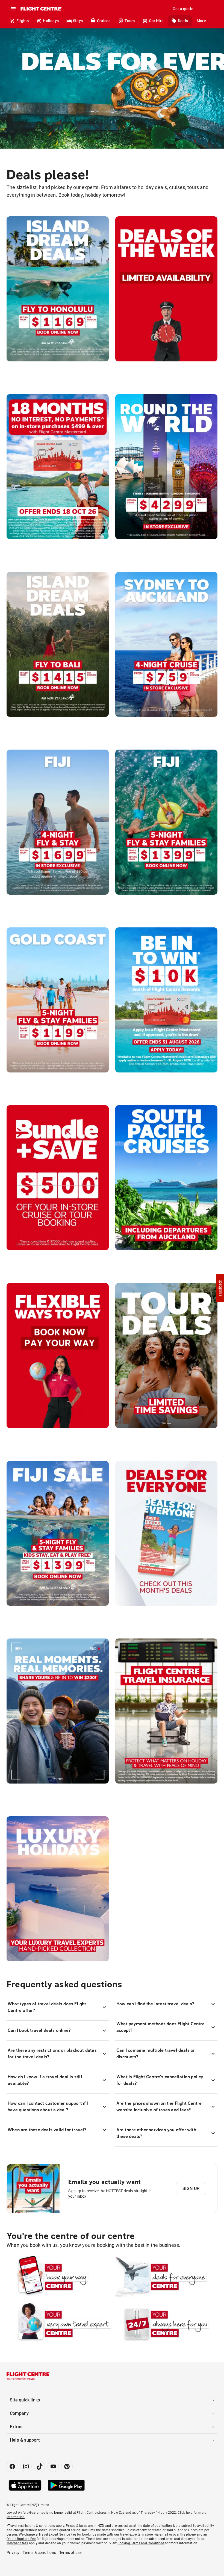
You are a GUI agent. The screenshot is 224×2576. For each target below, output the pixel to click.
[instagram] (26, 2466)
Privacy (13, 2553)
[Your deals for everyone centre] (165, 2277)
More (201, 21)
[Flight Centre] (41, 9)
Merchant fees (17, 2543)
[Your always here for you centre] (165, 2324)
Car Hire (156, 21)
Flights (23, 21)
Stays (78, 21)
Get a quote (183, 9)
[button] (220, 1288)
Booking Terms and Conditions (141, 2543)
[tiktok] (40, 2466)
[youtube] (53, 2466)
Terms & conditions (39, 2553)
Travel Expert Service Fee (57, 2534)
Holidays (51, 21)
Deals (183, 21)
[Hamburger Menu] (13, 9)
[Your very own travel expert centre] (59, 2324)
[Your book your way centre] (59, 2277)
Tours (130, 21)
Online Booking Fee (21, 2539)
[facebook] (12, 2466)
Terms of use (70, 2553)
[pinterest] (67, 2466)
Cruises (104, 21)
